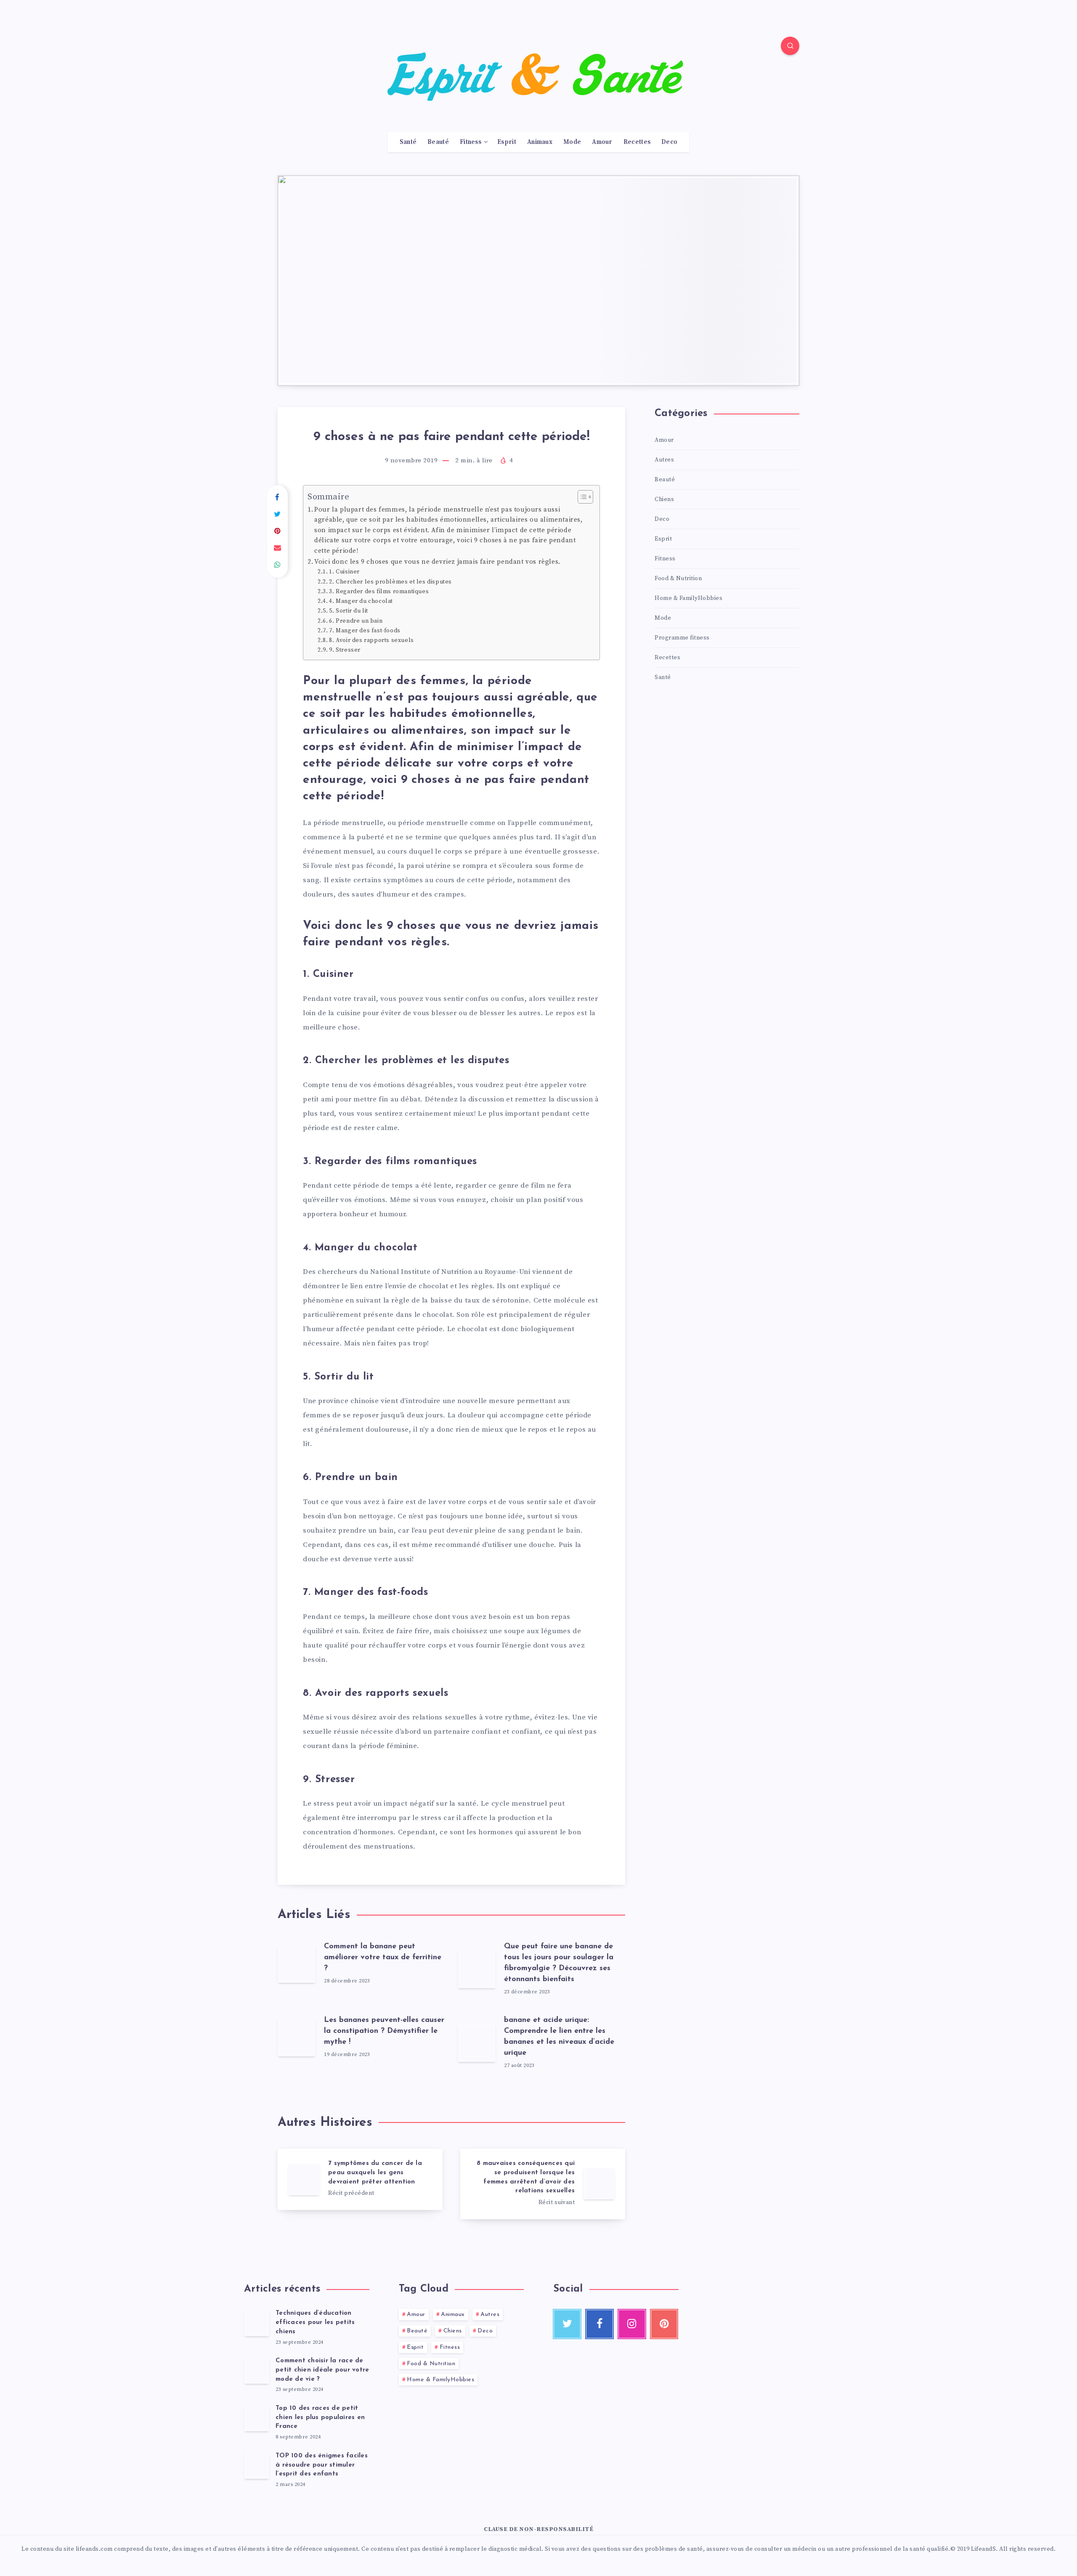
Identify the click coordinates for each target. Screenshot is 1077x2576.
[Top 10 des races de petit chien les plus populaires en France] (257, 2418)
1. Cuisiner (345, 572)
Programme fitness (682, 638)
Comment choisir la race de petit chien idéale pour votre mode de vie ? (322, 2370)
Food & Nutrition (678, 578)
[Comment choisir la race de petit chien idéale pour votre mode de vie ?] (257, 2370)
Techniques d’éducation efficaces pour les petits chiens (315, 2323)
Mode (572, 142)
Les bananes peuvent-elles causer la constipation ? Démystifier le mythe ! (384, 2031)
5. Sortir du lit (349, 611)
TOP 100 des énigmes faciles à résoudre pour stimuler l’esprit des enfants (322, 2465)
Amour (602, 142)
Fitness (471, 142)
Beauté (438, 142)
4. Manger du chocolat (361, 601)
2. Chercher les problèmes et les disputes (390, 582)
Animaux (540, 142)
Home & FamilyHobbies (688, 598)
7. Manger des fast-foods (365, 631)
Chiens (664, 499)
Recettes (637, 142)
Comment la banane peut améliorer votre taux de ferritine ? (383, 1958)
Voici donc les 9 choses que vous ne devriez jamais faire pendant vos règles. (437, 562)
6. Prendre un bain (356, 621)
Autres (664, 460)
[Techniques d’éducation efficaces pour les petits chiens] (257, 2323)
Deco (669, 142)
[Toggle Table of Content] (581, 497)
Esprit (507, 142)
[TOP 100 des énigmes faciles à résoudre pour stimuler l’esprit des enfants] (257, 2465)
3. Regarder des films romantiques (379, 592)
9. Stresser (345, 650)
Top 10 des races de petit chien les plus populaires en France (320, 2418)
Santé (408, 142)
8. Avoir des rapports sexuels (371, 640)
